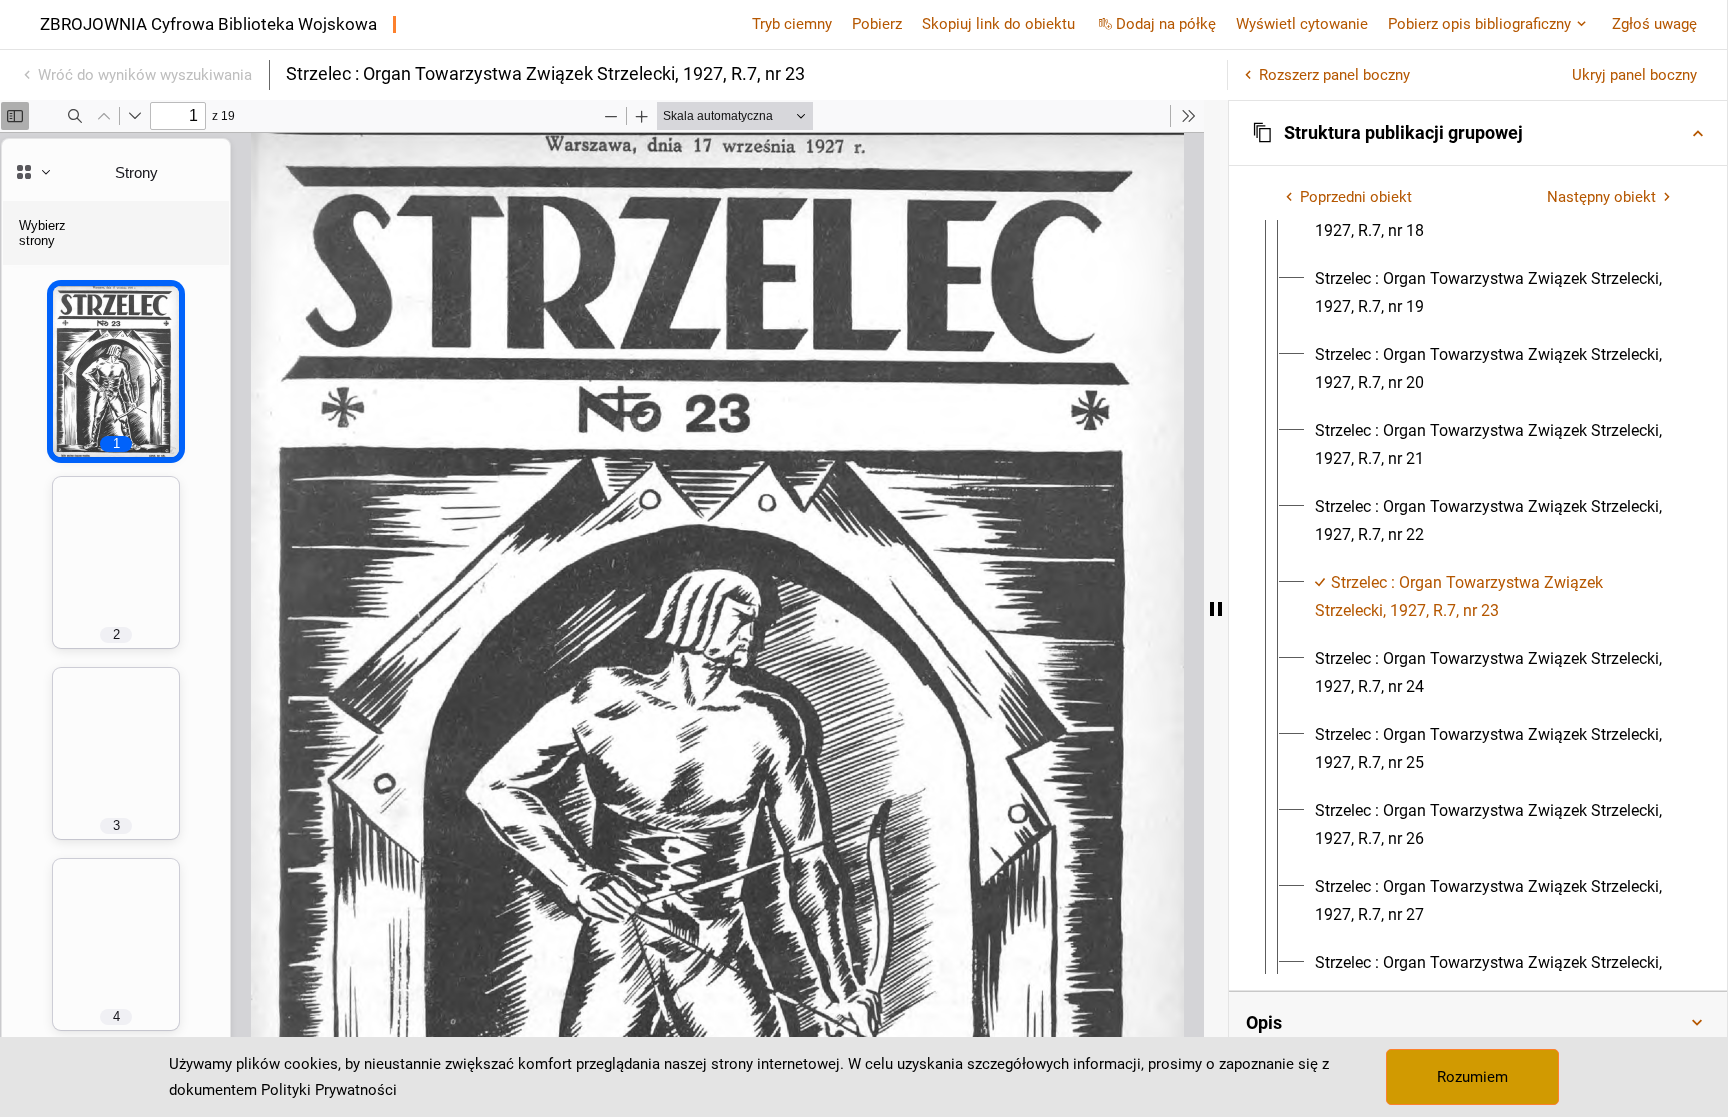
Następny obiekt (1601, 197)
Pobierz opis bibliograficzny (1479, 24)
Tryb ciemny (792, 24)
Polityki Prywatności (329, 1090)
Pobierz (877, 24)
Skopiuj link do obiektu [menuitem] (998, 24)
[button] (1478, 133)
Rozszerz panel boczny (1334, 75)
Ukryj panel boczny (1634, 75)
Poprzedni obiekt (1356, 197)
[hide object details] (1216, 608)
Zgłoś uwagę (1654, 24)
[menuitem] (1496, 293)
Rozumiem (1472, 1077)
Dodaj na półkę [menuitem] (1166, 24)
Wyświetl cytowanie (1302, 24)
